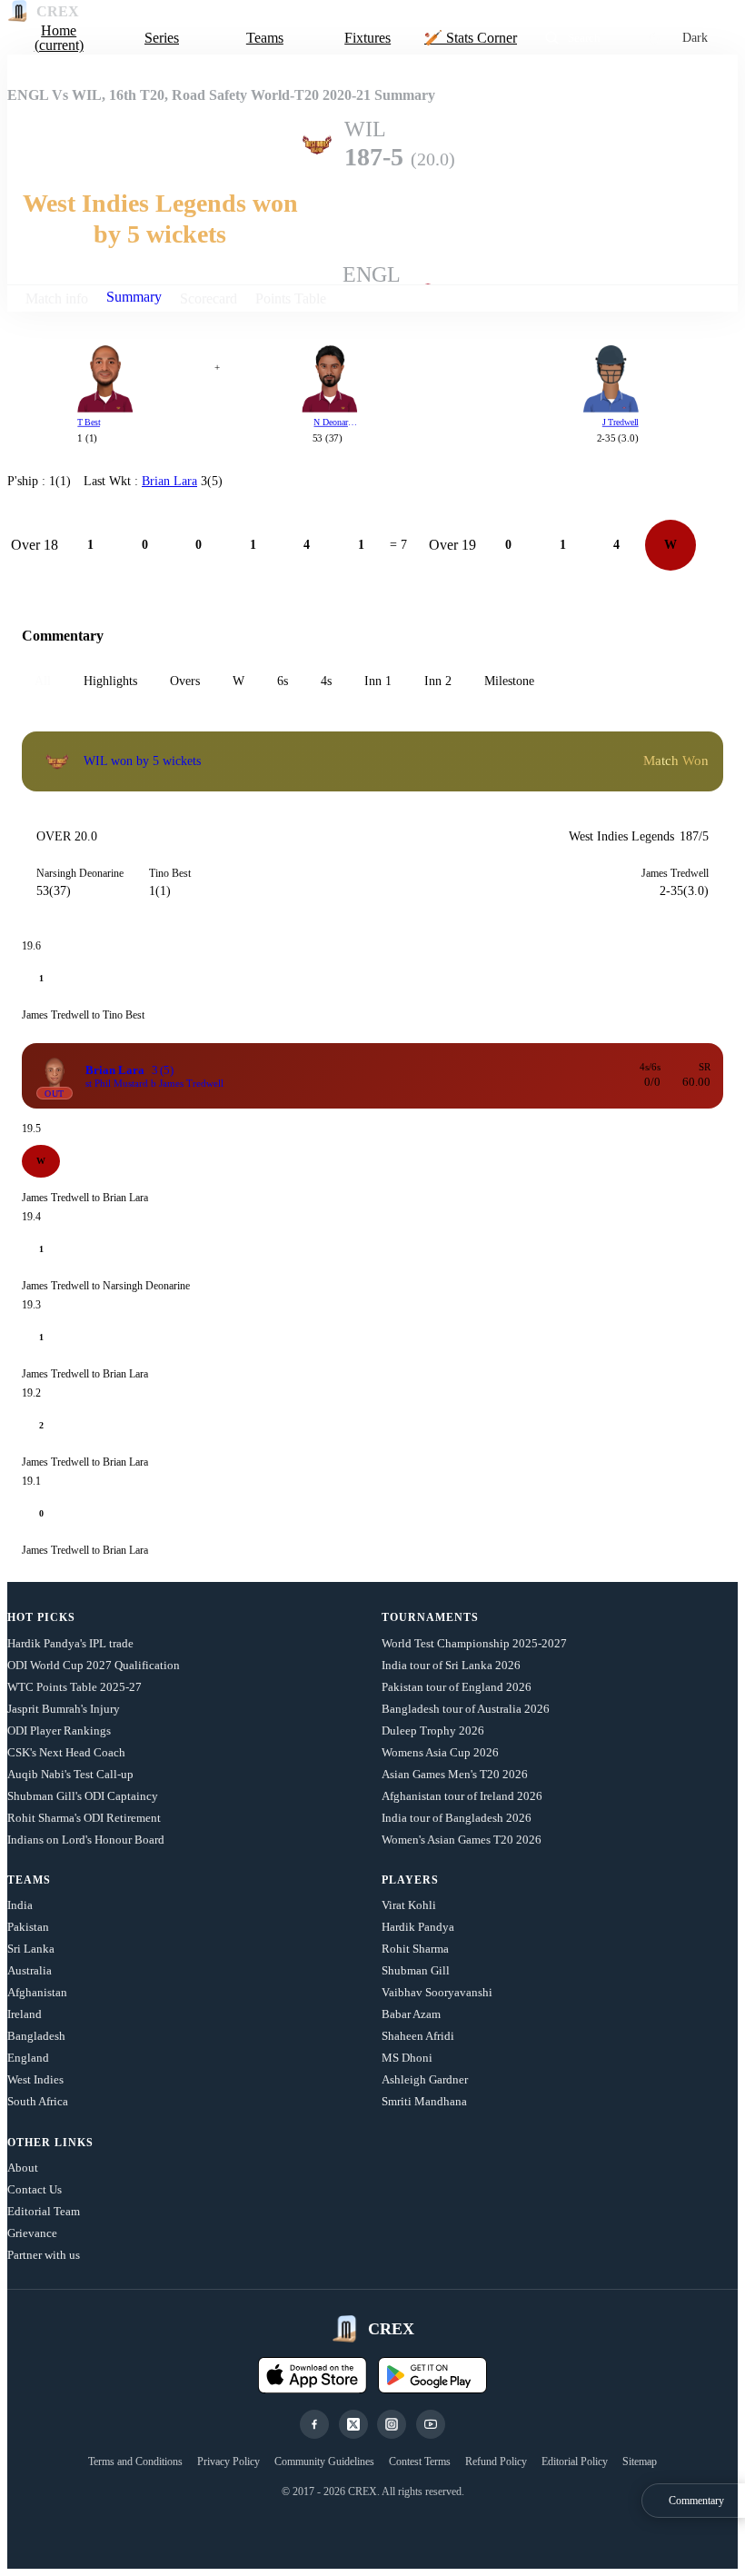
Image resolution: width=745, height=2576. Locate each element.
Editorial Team (44, 2211)
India (20, 1905)
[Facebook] (314, 2424)
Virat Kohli (409, 1905)
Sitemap (640, 2462)
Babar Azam (411, 2014)
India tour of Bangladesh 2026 (457, 1818)
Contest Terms (420, 2462)
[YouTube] (431, 2424)
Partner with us (44, 2255)
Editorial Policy (575, 2462)
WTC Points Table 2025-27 (74, 1687)
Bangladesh (36, 2036)
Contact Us (35, 2189)
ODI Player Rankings (59, 1731)
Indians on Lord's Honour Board (86, 1840)
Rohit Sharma (415, 1949)
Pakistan (28, 1927)
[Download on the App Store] (313, 2375)
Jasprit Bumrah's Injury (64, 1709)
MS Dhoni (407, 2058)
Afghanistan (37, 1992)
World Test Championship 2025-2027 (474, 1643)
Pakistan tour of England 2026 (457, 1687)
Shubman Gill (416, 1970)
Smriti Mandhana (424, 2101)
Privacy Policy (228, 2462)
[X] (353, 2424)
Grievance (32, 2233)
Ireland (25, 2014)
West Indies (35, 2079)
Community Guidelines (324, 2462)
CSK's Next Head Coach (66, 1752)
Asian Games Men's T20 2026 (455, 1774)
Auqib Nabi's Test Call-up (70, 1774)
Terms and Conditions (135, 2462)
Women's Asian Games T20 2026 (462, 1840)
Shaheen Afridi (418, 2036)
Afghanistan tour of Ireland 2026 (462, 1796)
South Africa (38, 2101)
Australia (30, 1970)
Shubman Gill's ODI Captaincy (83, 1796)
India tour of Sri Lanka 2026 (451, 1665)
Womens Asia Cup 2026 (440, 1752)
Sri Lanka (31, 1949)
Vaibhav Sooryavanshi (437, 1992)
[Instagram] (392, 2424)
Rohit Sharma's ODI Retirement (84, 1818)
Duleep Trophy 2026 (433, 1731)
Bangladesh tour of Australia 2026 (466, 1709)
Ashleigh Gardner (425, 2079)
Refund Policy (496, 2462)
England (28, 2058)
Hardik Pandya (418, 1927)
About (23, 2168)
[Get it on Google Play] (432, 2375)
